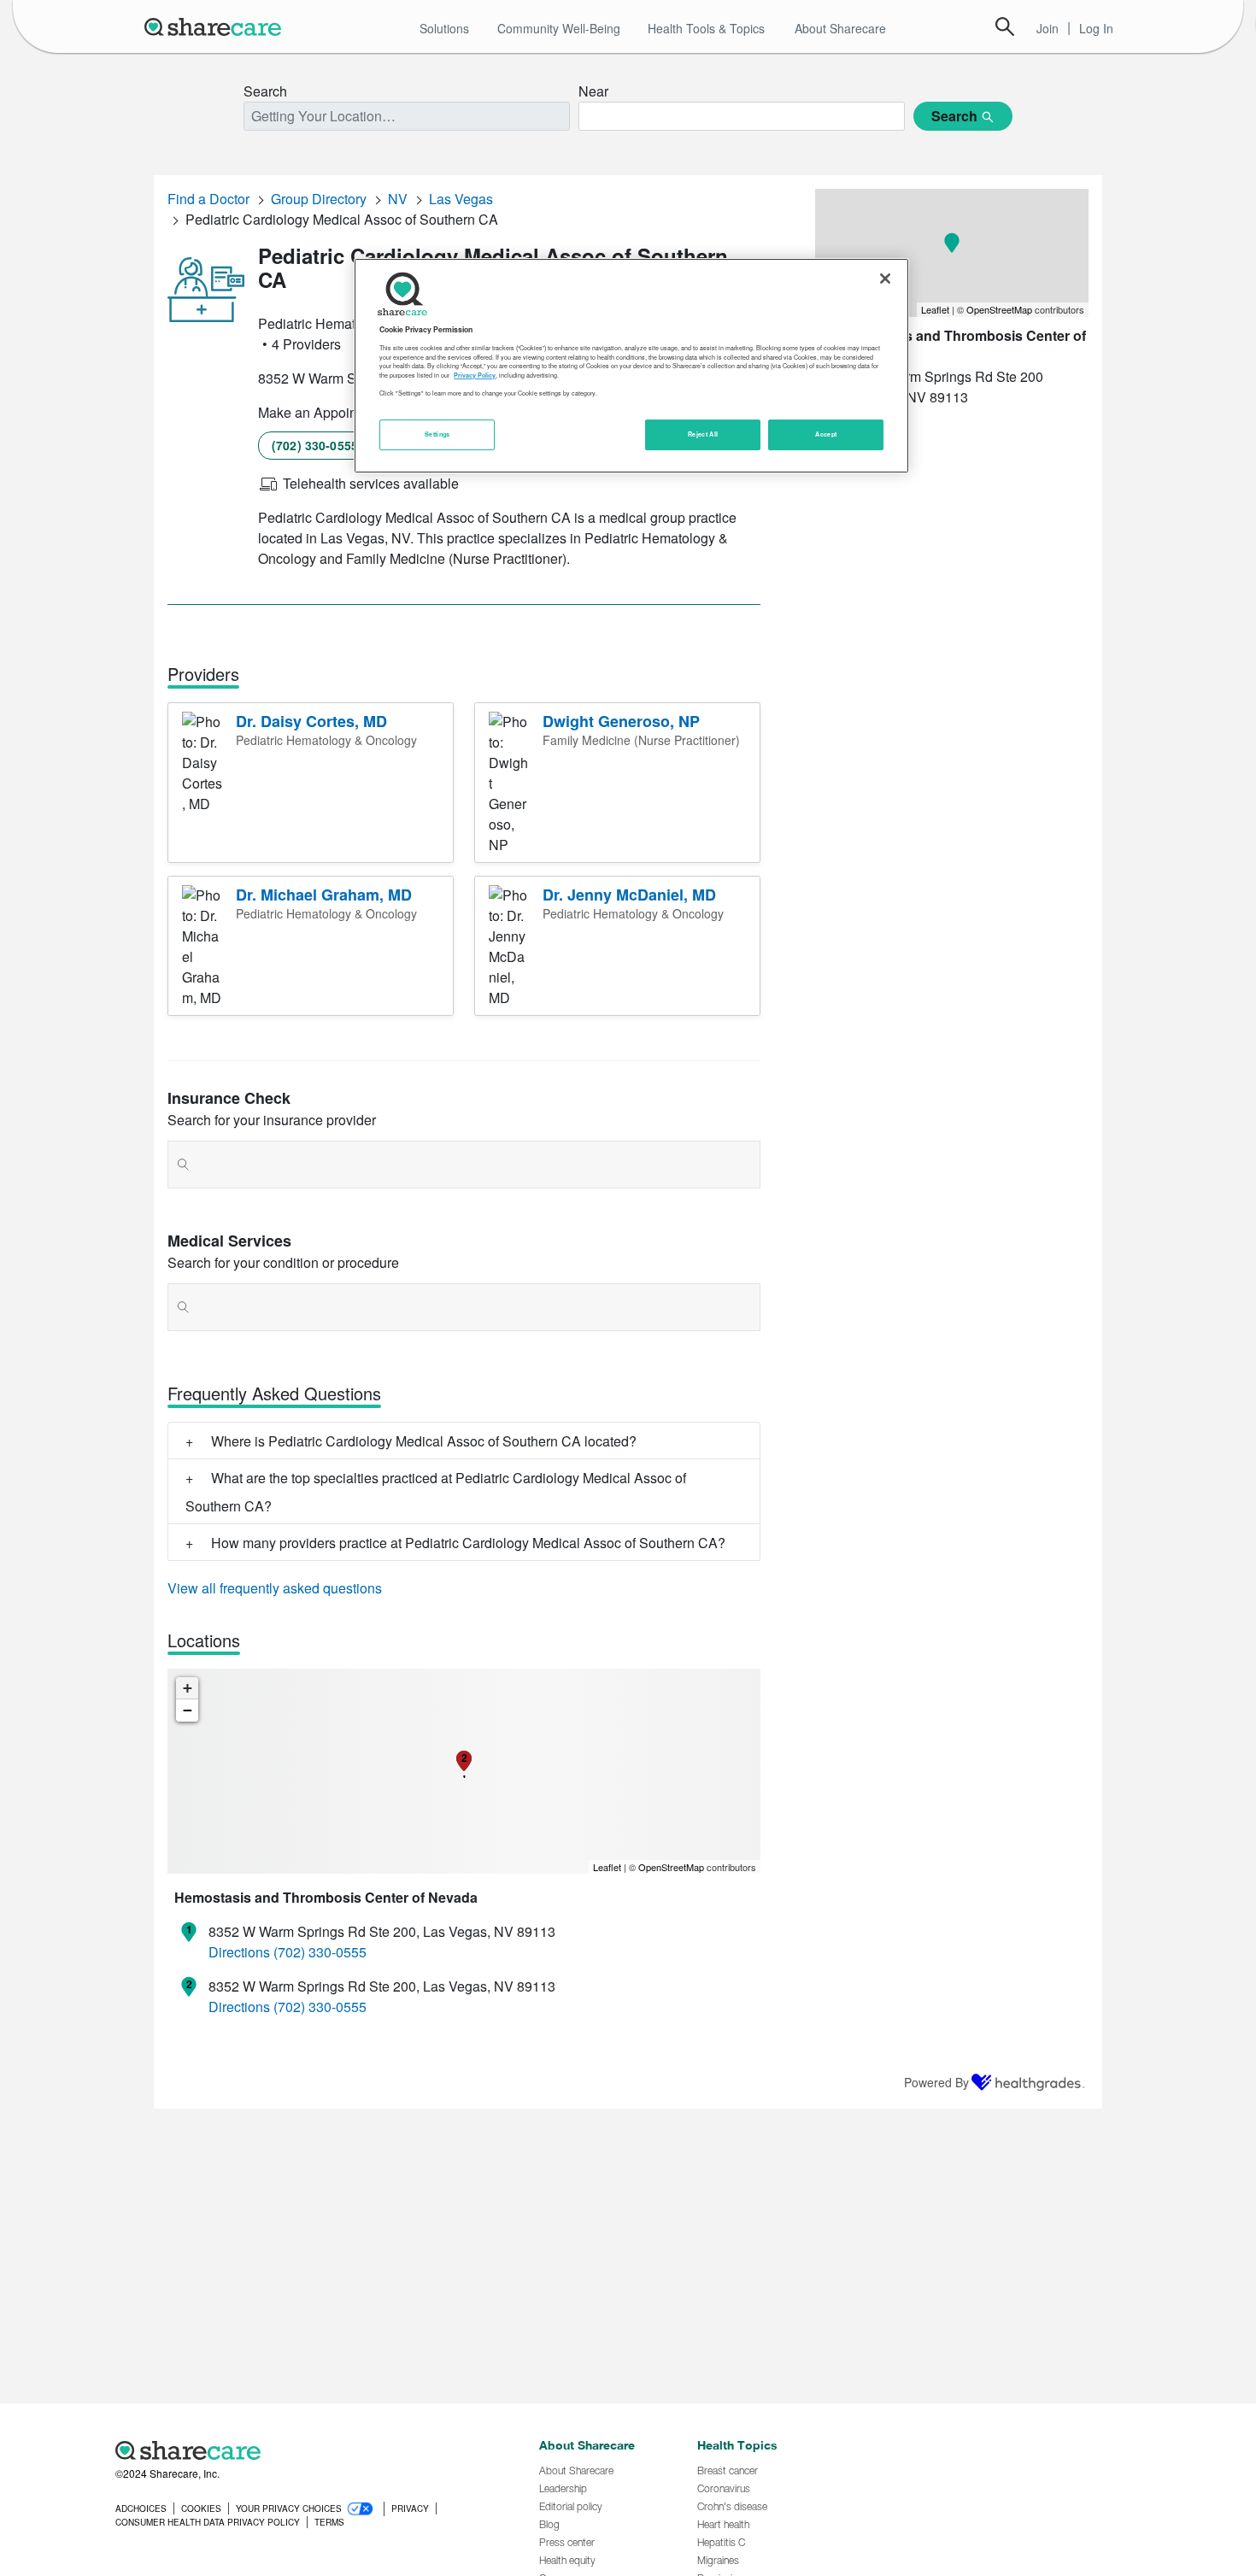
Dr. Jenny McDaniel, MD (629, 895)
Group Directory (319, 199)
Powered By (936, 2082)
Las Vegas (461, 199)
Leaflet (607, 1867)
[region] (631, 366)
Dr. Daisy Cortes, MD (311, 721)
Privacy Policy (475, 375)
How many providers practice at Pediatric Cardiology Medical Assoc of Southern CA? (468, 1543)
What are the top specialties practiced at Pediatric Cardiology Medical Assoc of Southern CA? (436, 1492)
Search (1005, 26)
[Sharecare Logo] (216, 26)
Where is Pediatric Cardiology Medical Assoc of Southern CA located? (424, 1441)
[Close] (885, 279)
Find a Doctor (208, 199)
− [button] (188, 1710)
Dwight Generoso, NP (621, 721)
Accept (826, 434)
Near (593, 91)
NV (398, 199)
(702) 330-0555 (315, 445)
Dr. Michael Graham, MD (324, 895)
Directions (239, 1952)
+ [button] (188, 1688)
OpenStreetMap (671, 1867)
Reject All (703, 434)
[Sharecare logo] (303, 2450)
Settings (437, 434)
